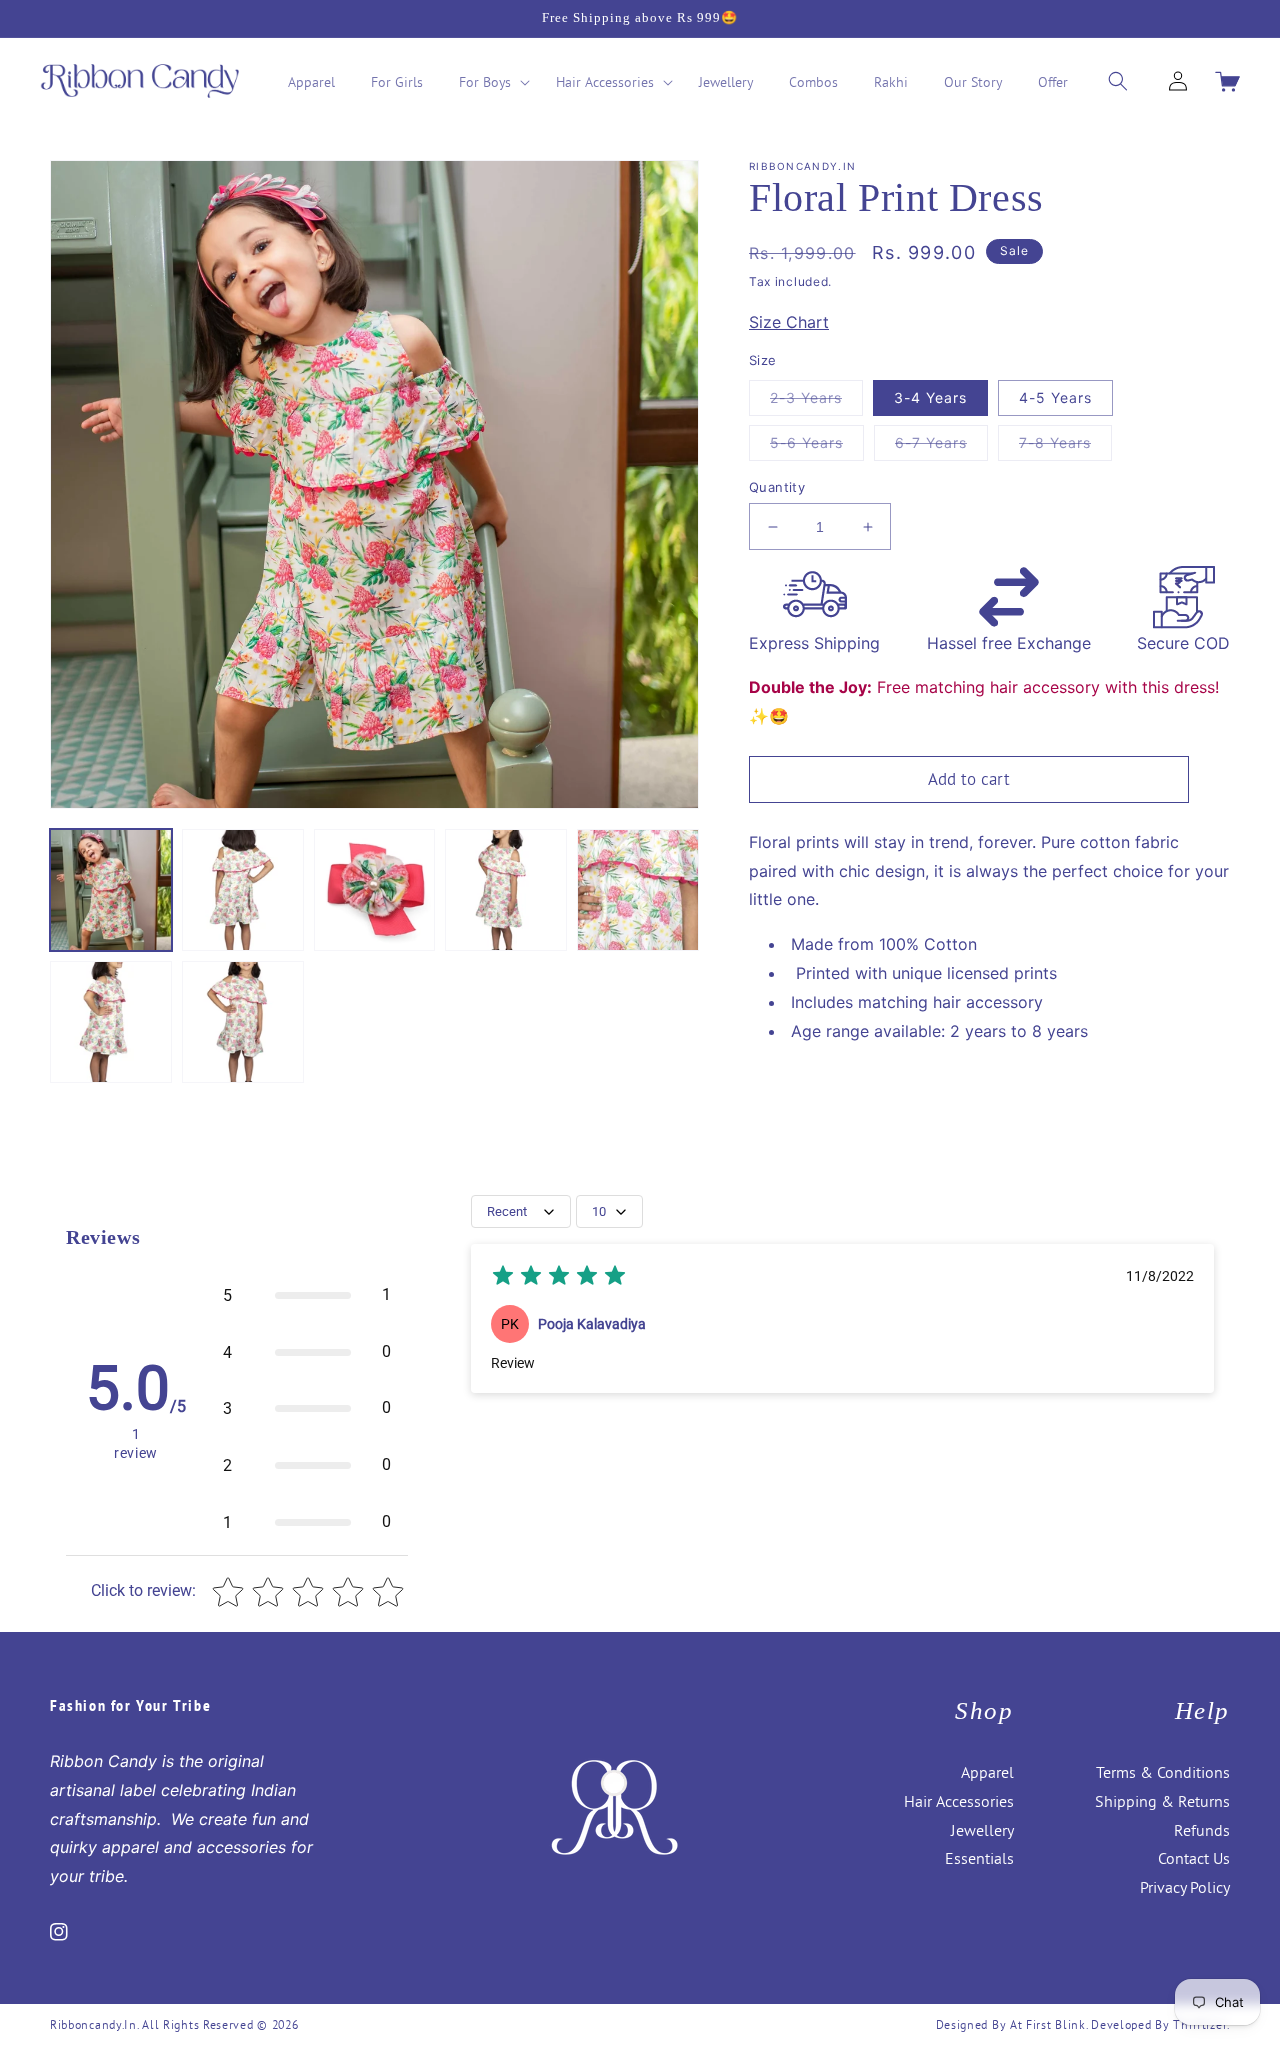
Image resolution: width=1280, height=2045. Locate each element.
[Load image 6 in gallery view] (111, 1022)
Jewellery (982, 1830)
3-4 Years (930, 397)
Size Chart (789, 322)
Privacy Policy (1185, 1887)
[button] (489, 82)
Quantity (777, 487)
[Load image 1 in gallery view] (111, 890)
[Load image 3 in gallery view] (375, 890)
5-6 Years (817, 447)
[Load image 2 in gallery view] (243, 890)
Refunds (1202, 1830)
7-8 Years (1065, 447)
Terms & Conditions (1163, 1772)
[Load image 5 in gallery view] (638, 890)
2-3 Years (816, 402)
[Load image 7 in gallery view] (243, 1022)
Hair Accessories (959, 1801)
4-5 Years (1055, 397)
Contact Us (1194, 1858)
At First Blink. (1050, 2024)
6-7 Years (941, 447)
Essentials (979, 1858)
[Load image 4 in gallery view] (506, 890)
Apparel (987, 1772)
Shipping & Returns (1162, 1801)
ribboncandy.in (93, 2024)
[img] (559, 1278)
